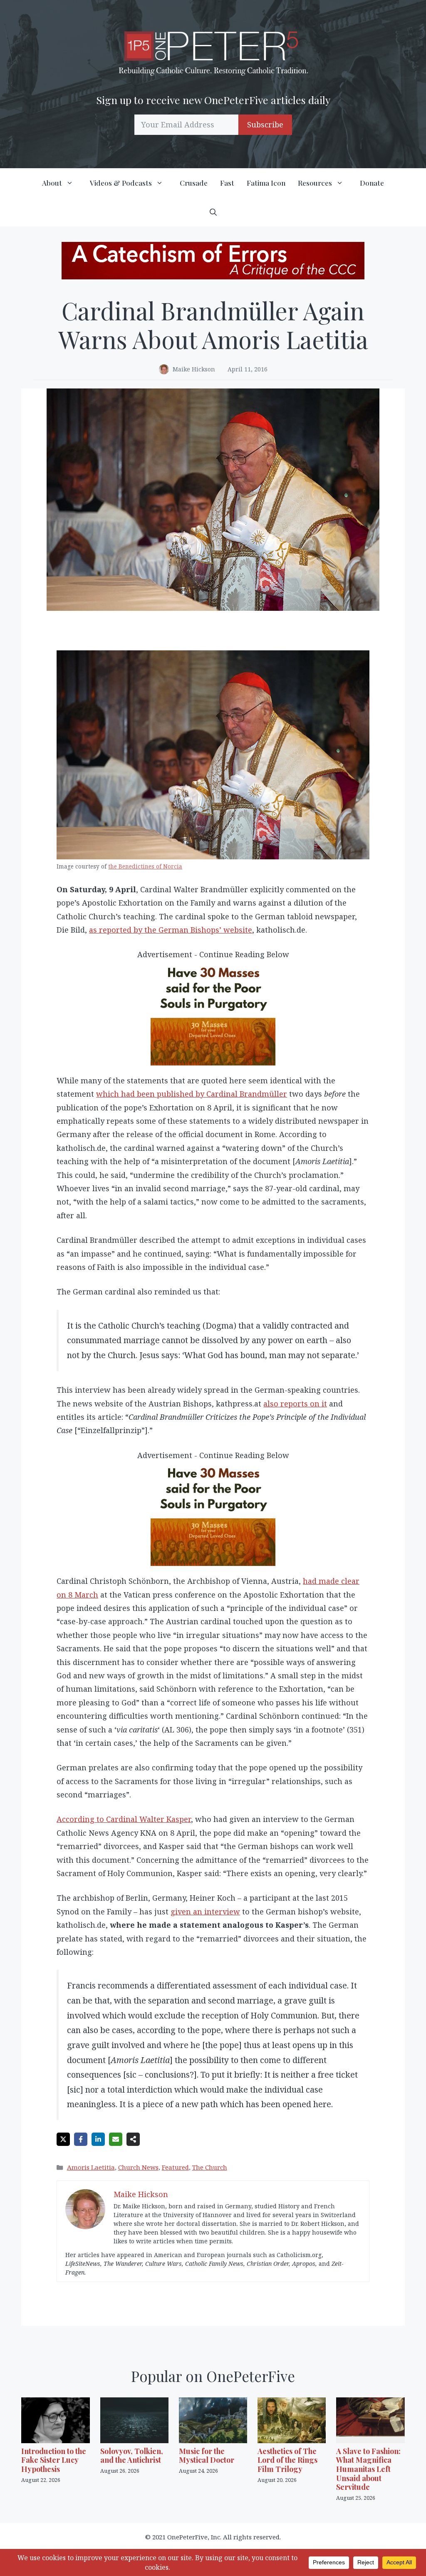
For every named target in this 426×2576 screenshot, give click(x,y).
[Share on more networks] (133, 2139)
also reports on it (295, 1404)
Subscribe (265, 124)
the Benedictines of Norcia (145, 866)
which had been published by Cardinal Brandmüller (192, 1094)
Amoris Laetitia (91, 2167)
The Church (210, 2167)
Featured (175, 2167)
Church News (138, 2167)
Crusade (194, 183)
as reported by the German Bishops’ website (171, 930)
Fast (227, 183)
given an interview (205, 1911)
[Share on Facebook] (81, 2139)
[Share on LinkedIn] (98, 2139)
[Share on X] (63, 2139)
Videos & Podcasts (121, 183)
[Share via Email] (116, 2139)
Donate (372, 183)
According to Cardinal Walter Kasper (124, 1819)
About (52, 183)
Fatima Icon (266, 183)
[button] (213, 212)
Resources (315, 183)
